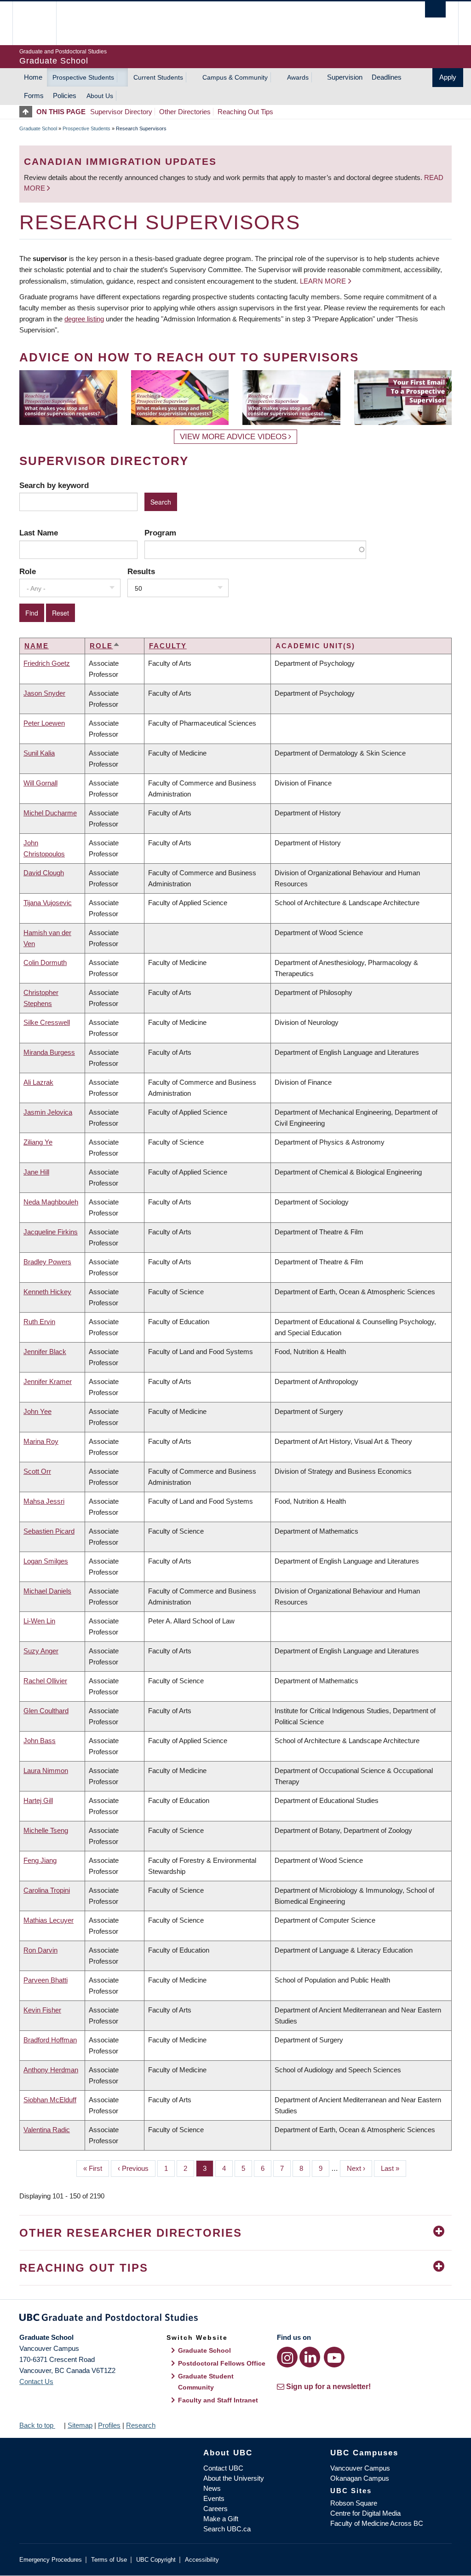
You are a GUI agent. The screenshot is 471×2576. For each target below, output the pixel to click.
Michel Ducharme (50, 813)
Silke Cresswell (47, 1022)
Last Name (39, 533)
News (212, 2488)
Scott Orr (37, 1471)
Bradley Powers (47, 1262)
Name (37, 646)
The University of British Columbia (41, 23)
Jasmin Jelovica (48, 1112)
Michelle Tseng (46, 1830)
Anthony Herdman (51, 2070)
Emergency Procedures (51, 2560)
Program (160, 533)
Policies (65, 96)
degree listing (84, 319)
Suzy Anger (41, 1651)
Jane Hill (36, 1172)
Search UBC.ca (227, 2529)
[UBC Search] (435, 9)
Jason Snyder (44, 693)
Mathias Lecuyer (49, 1920)
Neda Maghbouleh (51, 1202)
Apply (448, 77)
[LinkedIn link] (310, 2357)
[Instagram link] (287, 2357)
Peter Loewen (44, 723)
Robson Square (354, 2503)
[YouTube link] (334, 2357)
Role (28, 571)
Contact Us (36, 2381)
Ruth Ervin (39, 1322)
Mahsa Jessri (44, 1501)
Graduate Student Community (206, 2382)
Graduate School (38, 128)
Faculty (168, 646)
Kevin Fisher (42, 2010)
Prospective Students (83, 77)
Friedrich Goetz (47, 663)
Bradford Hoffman (50, 2040)
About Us (100, 96)
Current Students (158, 77)
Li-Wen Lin (39, 1621)
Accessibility (202, 2560)
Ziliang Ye (38, 1142)
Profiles (109, 2425)
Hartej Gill (38, 1800)
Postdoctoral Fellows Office (222, 2363)
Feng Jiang (40, 1860)
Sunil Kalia (39, 753)
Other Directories (185, 112)
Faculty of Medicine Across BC (377, 2523)
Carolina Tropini (47, 1890)
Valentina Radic (47, 2130)
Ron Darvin (40, 1950)
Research (141, 2425)
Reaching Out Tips (245, 112)
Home (33, 77)
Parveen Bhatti (46, 1980)
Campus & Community (235, 77)
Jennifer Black (45, 1352)
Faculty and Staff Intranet (218, 2400)
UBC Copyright (156, 2560)
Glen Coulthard (46, 1711)
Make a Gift (221, 2519)
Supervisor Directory (121, 112)
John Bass (40, 1741)
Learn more (323, 281)
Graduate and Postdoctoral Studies (235, 2319)
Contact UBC (223, 2468)
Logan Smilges (46, 1561)
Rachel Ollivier (45, 1681)
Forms (34, 96)
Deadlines (387, 77)
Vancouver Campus (360, 2468)
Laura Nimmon (46, 1771)
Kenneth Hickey (47, 1292)
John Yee (37, 1411)
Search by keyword (54, 485)
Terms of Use (109, 2560)
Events (214, 2498)
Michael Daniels (47, 1591)
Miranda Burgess (49, 1052)
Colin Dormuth (45, 962)
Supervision (345, 77)
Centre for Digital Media (365, 2513)
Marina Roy (41, 1441)
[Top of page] (28, 112)
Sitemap (80, 2425)
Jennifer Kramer (48, 1381)
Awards (298, 77)
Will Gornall (40, 783)
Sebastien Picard (49, 1531)
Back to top (37, 2425)
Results (141, 571)
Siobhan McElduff (50, 2100)
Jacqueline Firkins (51, 1232)
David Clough (44, 873)
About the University (234, 2478)
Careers (215, 2509)
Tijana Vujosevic (48, 903)
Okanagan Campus (360, 2478)
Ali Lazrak (38, 1082)
